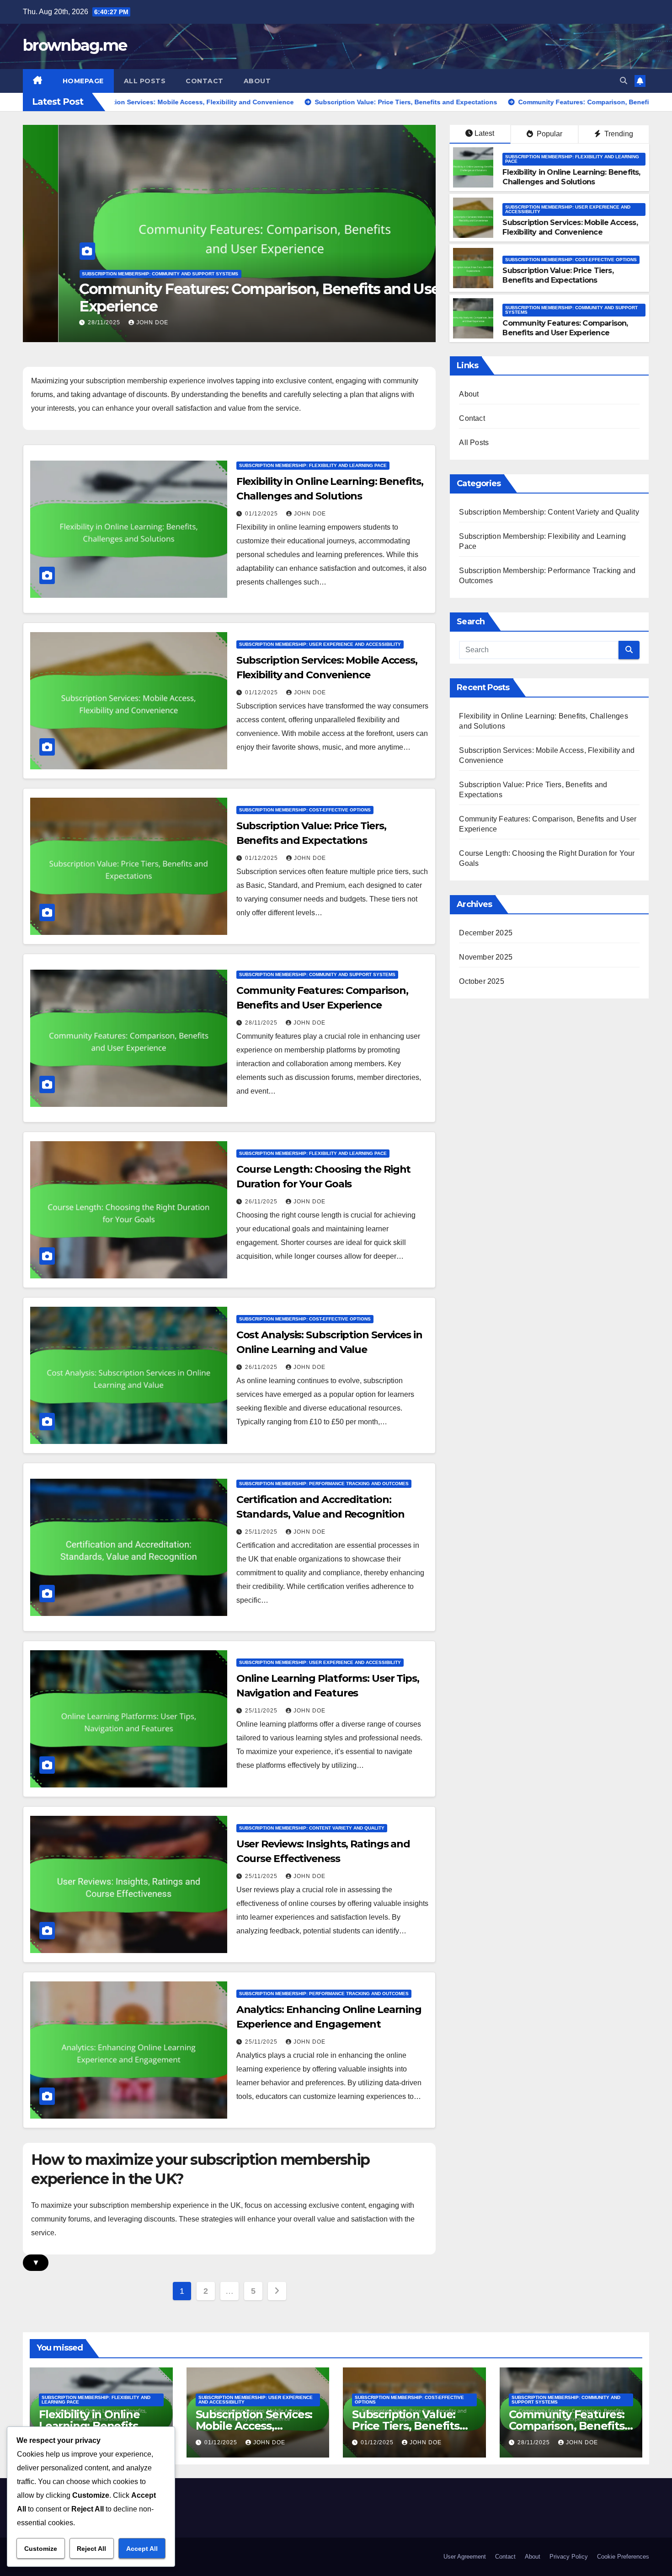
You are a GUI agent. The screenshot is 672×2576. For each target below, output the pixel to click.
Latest (484, 133)
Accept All (142, 2549)
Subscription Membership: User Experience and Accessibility (568, 209)
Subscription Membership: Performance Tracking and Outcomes (324, 1484)
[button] (624, 81)
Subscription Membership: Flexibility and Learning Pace (572, 159)
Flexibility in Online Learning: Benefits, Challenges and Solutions (571, 177)
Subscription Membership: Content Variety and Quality (312, 1828)
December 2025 (486, 933)
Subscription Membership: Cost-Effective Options (571, 260)
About (257, 81)
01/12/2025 (262, 514)
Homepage (83, 81)
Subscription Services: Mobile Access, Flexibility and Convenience (570, 227)
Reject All (91, 2549)
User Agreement (465, 2557)
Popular (549, 134)
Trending (618, 134)
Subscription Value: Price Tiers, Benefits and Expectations (558, 275)
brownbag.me (75, 45)
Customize (41, 2549)
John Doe (117, 322)
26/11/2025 (262, 1202)
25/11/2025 (262, 1532)
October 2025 (481, 981)
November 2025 (486, 957)
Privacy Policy (569, 2557)
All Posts (145, 81)
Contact (205, 81)
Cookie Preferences (623, 2557)
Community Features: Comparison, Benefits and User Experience (227, 298)
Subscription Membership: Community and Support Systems (125, 274)
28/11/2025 (70, 322)
